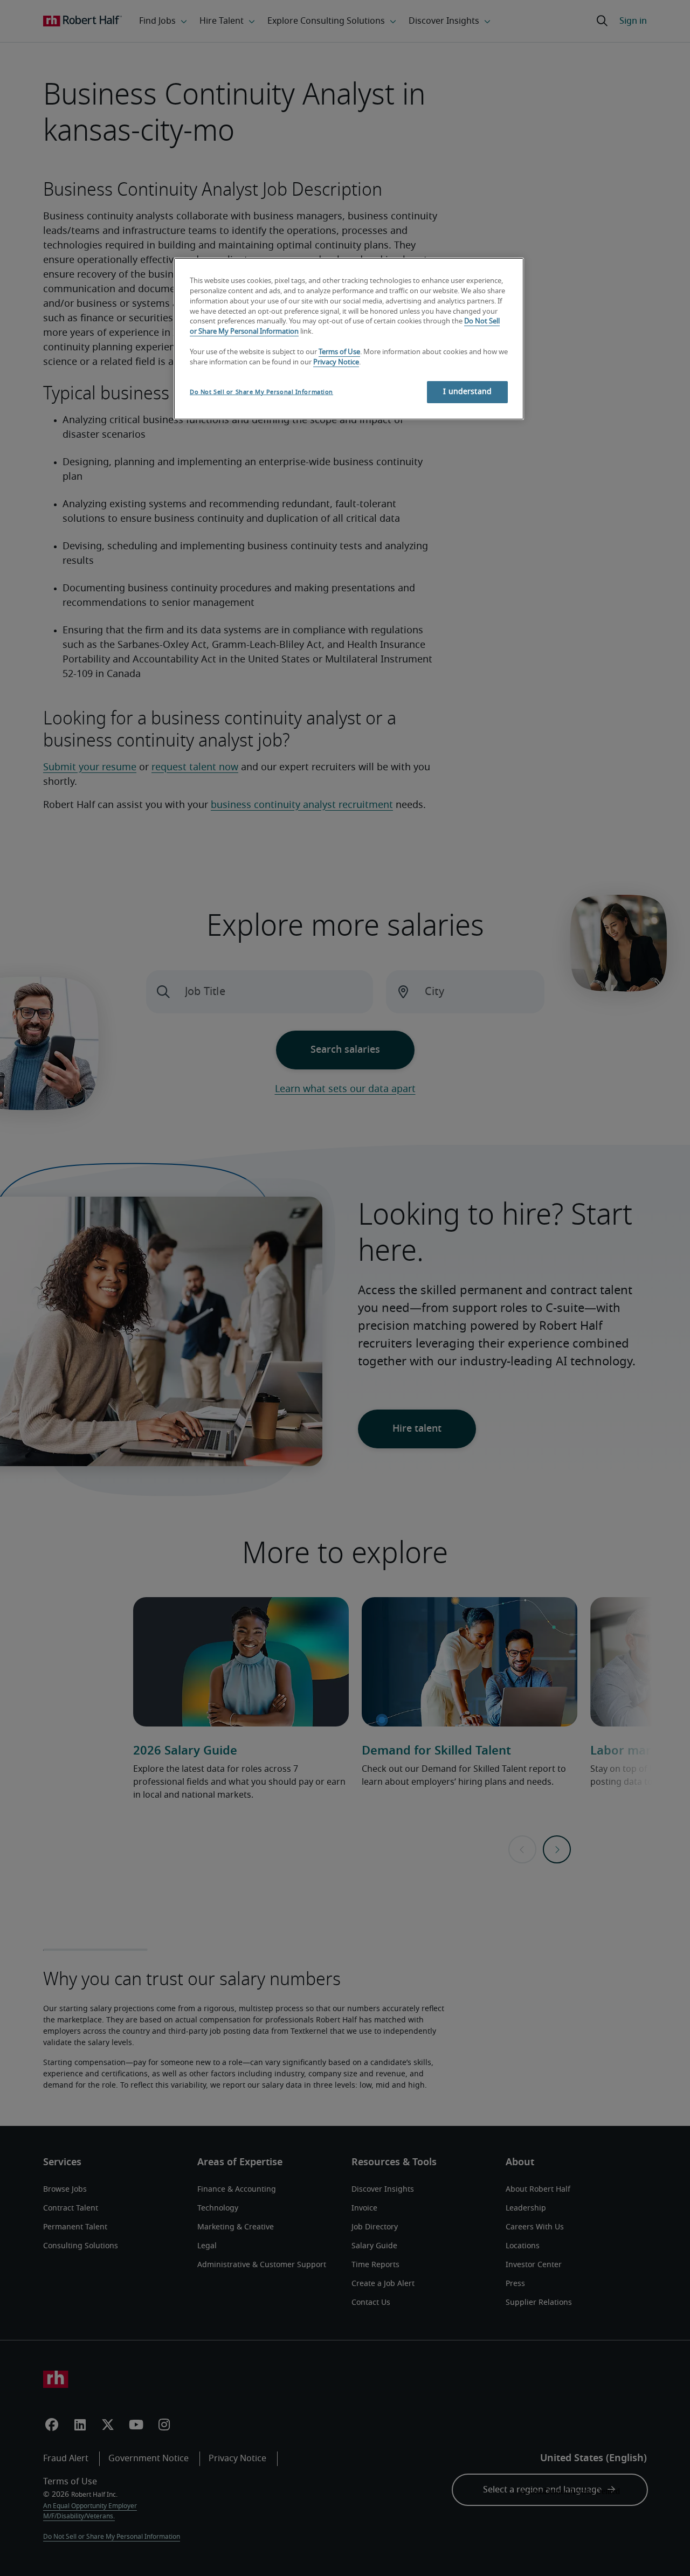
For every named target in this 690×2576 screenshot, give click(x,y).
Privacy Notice (336, 362)
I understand (467, 392)
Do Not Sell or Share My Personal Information (261, 392)
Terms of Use (339, 352)
